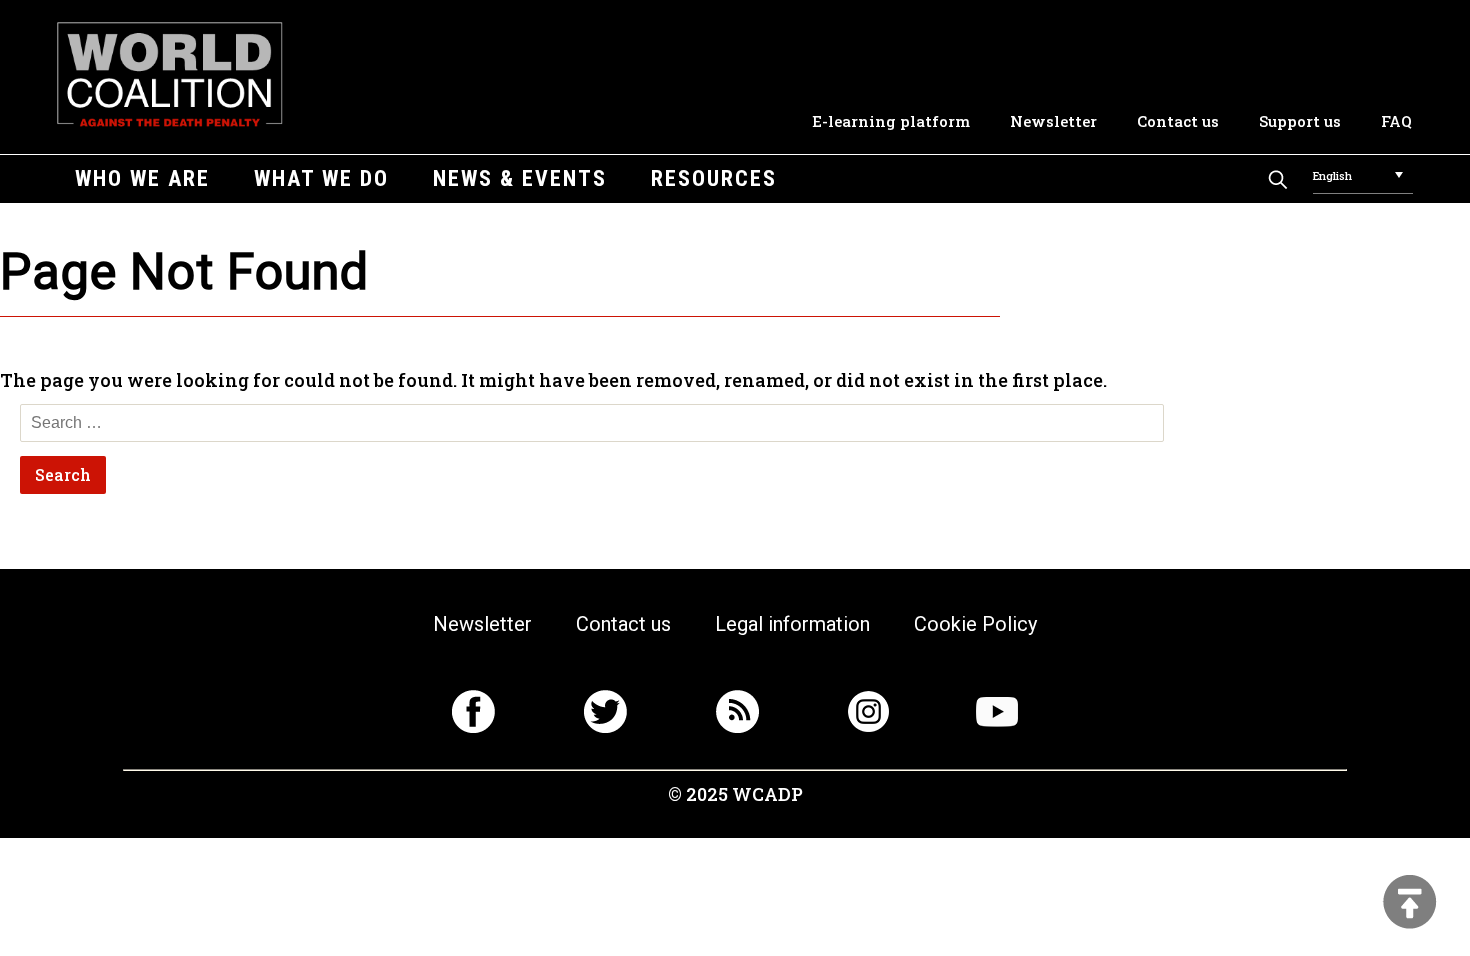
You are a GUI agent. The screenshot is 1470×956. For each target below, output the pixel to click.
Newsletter (1053, 121)
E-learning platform (891, 121)
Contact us (1178, 121)
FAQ (1396, 121)
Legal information (792, 624)
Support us (1300, 121)
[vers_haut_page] (1410, 903)
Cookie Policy (975, 624)
